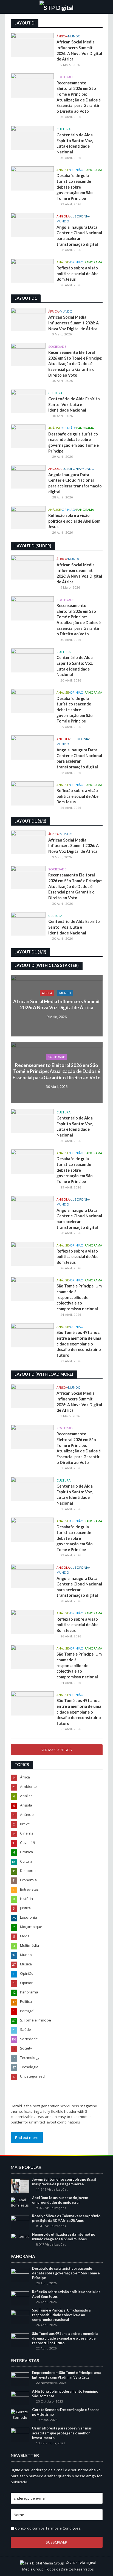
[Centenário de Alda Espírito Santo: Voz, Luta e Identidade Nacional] (32, 137)
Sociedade (65, 77)
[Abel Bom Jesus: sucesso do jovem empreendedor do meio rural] (20, 2202)
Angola (63, 216)
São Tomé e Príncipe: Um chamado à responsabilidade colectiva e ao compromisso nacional (79, 1297)
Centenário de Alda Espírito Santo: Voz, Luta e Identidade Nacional (75, 143)
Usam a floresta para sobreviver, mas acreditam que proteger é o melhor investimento (62, 2433)
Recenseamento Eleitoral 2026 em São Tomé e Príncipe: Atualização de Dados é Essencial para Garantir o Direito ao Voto (79, 97)
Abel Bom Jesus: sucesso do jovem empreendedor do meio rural (60, 2200)
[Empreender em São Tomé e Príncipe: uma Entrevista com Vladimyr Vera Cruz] (20, 2379)
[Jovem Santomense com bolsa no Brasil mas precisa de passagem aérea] (20, 2186)
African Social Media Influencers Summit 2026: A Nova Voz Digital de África (79, 50)
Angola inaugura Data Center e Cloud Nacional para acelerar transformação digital (79, 236)
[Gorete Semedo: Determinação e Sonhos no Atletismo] (20, 2414)
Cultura (63, 129)
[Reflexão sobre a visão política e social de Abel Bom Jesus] (32, 270)
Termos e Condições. (63, 2528)
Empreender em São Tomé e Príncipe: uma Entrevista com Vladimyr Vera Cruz (66, 2375)
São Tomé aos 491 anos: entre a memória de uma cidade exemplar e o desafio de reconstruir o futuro (79, 1344)
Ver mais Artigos (57, 1750)
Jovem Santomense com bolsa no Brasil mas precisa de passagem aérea (64, 2182)
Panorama (93, 170)
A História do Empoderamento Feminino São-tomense (65, 2394)
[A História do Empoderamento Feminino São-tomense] (20, 2398)
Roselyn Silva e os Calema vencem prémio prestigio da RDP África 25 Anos (66, 2218)
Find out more (27, 2138)
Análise (63, 170)
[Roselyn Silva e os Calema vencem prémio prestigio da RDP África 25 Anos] (20, 2222)
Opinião (77, 170)
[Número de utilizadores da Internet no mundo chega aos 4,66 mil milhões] (20, 2236)
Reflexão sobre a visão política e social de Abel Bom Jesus (78, 274)
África (62, 36)
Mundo (74, 36)
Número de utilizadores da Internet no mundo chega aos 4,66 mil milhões (64, 2237)
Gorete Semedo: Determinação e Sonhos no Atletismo (66, 2412)
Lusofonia (80, 216)
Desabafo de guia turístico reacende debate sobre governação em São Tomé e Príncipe (75, 187)
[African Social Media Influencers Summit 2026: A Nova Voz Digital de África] (32, 44)
